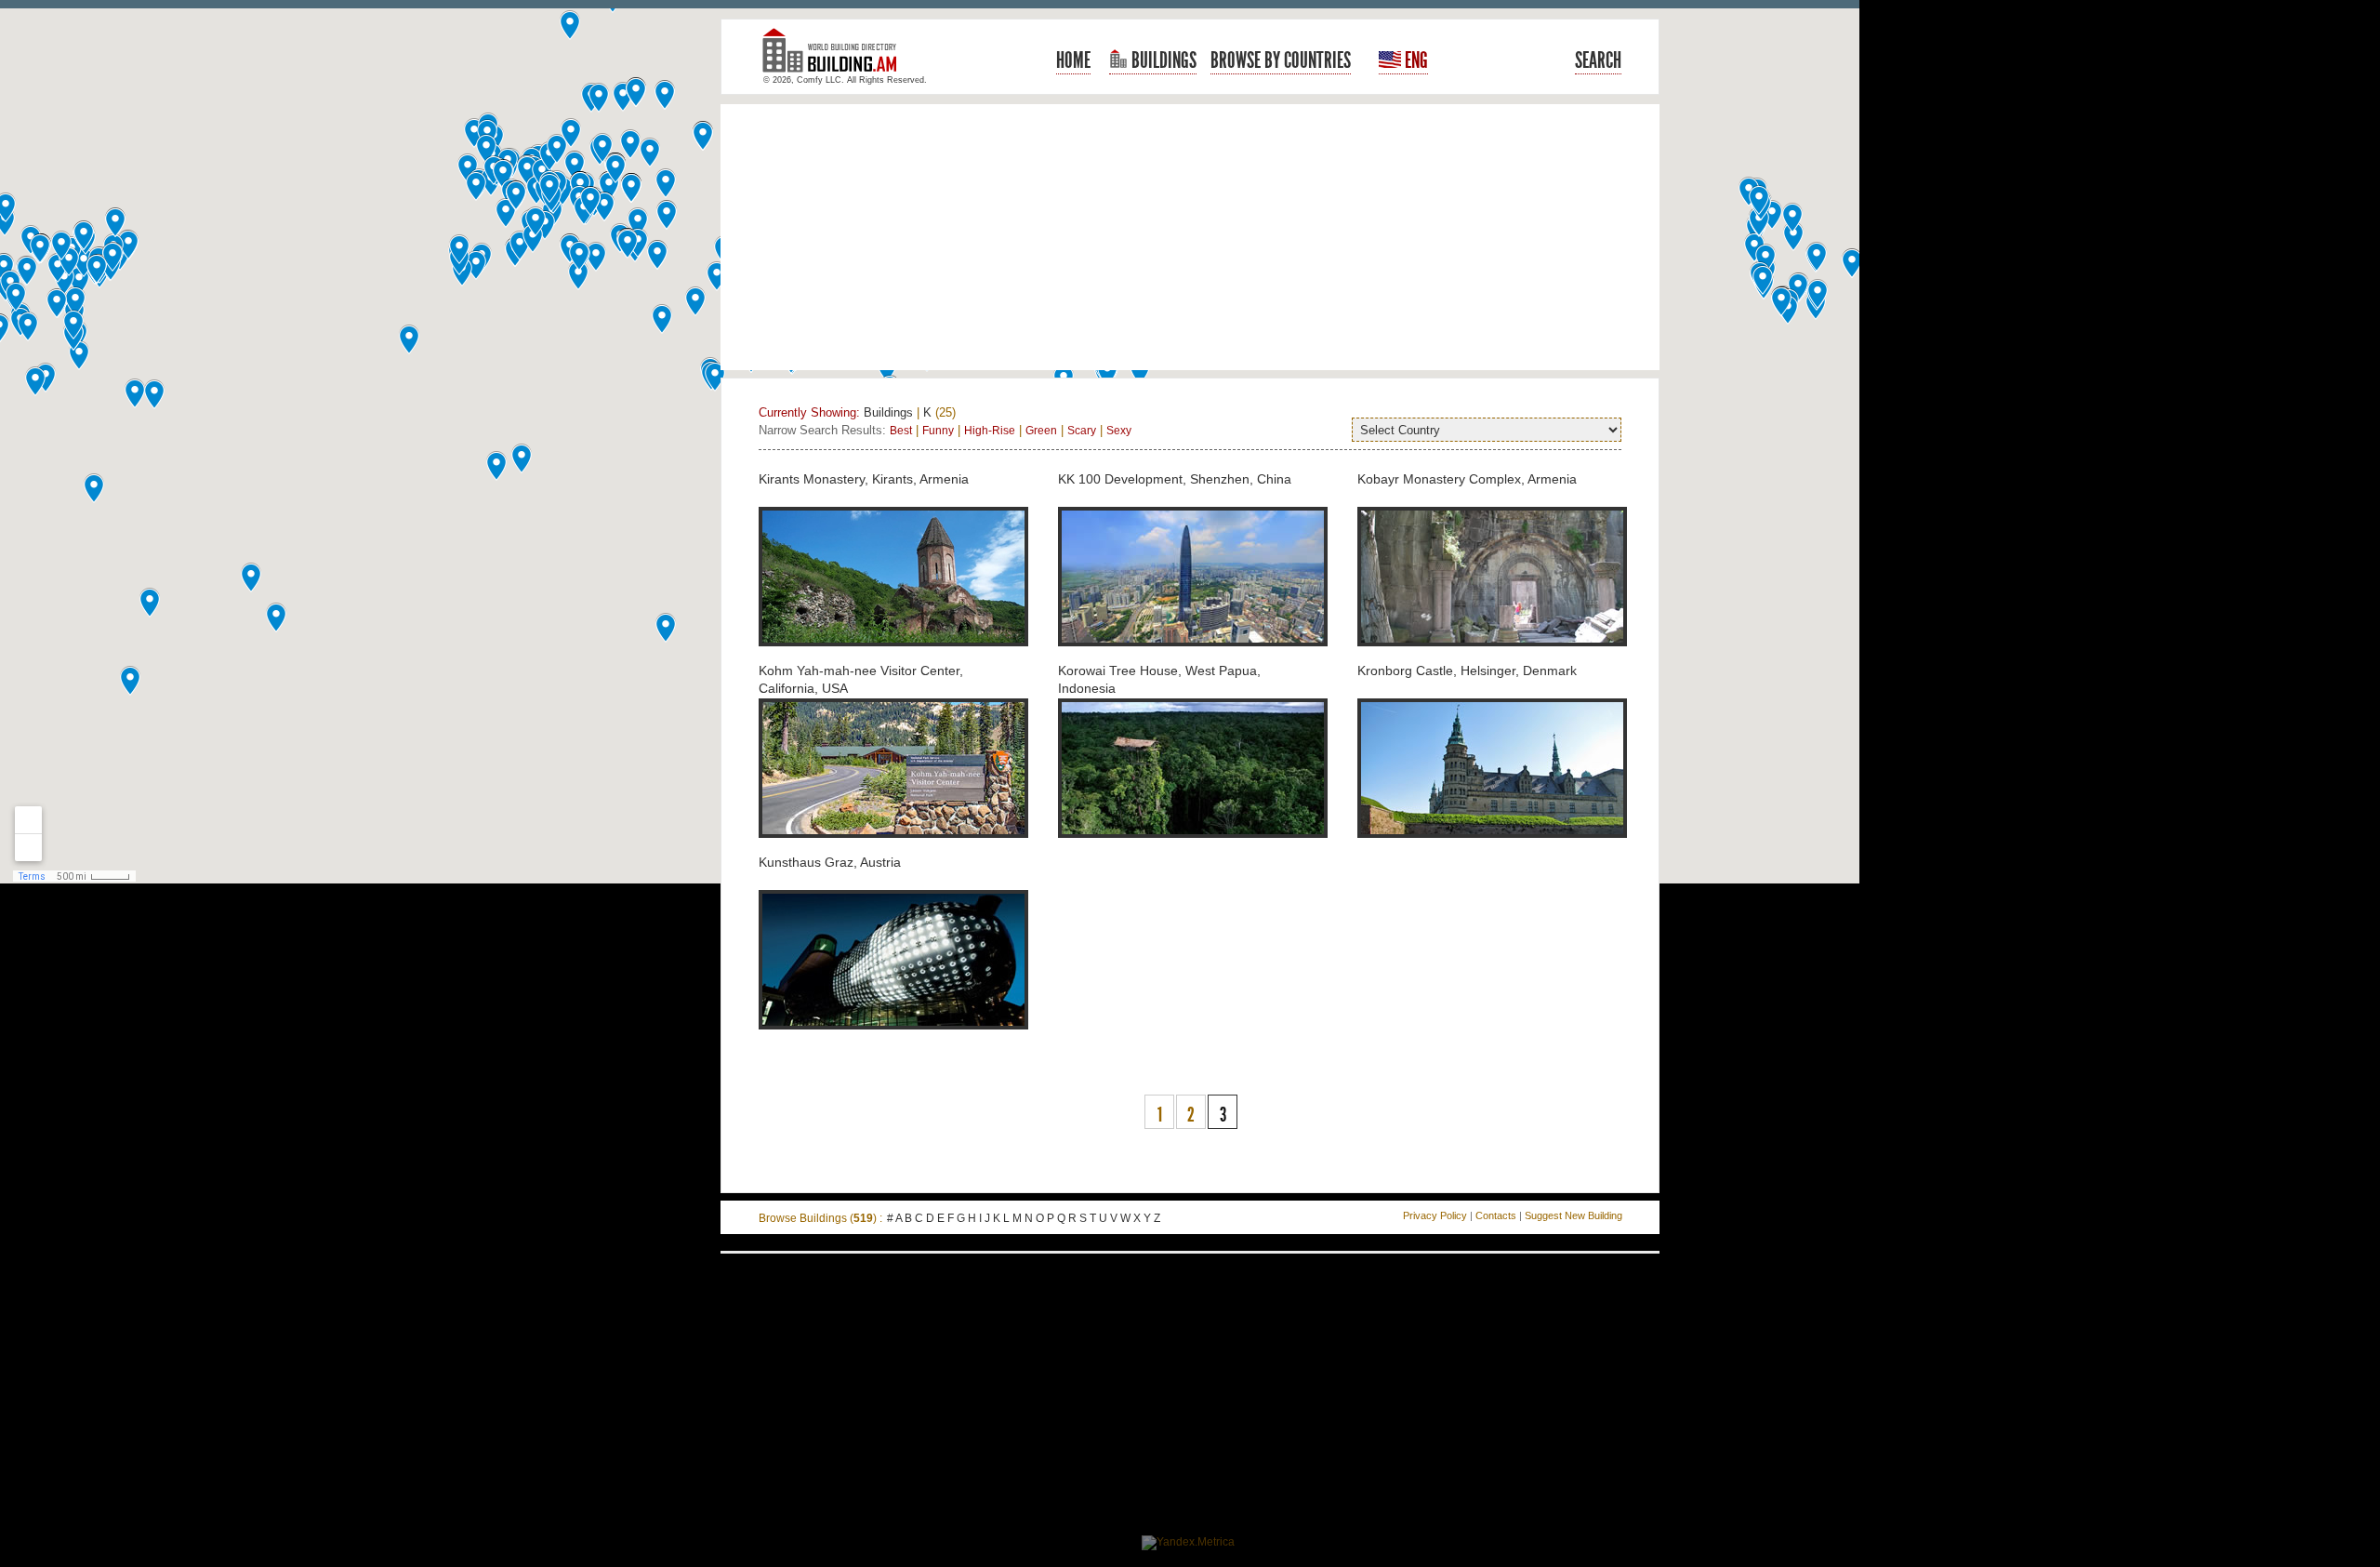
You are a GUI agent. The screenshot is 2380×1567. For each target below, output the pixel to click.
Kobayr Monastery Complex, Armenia (1467, 479)
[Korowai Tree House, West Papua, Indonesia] (1193, 848)
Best (901, 431)
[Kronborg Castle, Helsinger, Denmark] (1492, 848)
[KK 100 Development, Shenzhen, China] (1193, 657)
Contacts (1496, 1215)
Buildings (1162, 60)
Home (1073, 60)
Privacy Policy (1435, 1215)
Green (1041, 431)
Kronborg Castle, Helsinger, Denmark (1467, 671)
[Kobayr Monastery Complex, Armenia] (1492, 657)
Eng (1415, 60)
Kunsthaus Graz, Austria (830, 862)
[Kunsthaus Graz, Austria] (893, 1040)
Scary (1082, 431)
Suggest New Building (1573, 1215)
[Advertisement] (1190, 237)
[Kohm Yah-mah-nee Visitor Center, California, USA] (893, 848)
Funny (938, 431)
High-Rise (990, 431)
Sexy (1119, 431)
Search (1598, 60)
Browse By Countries (1281, 60)
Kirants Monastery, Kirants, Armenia (864, 479)
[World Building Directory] (837, 58)
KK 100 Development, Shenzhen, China (1175, 479)
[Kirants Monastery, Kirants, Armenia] (893, 657)
